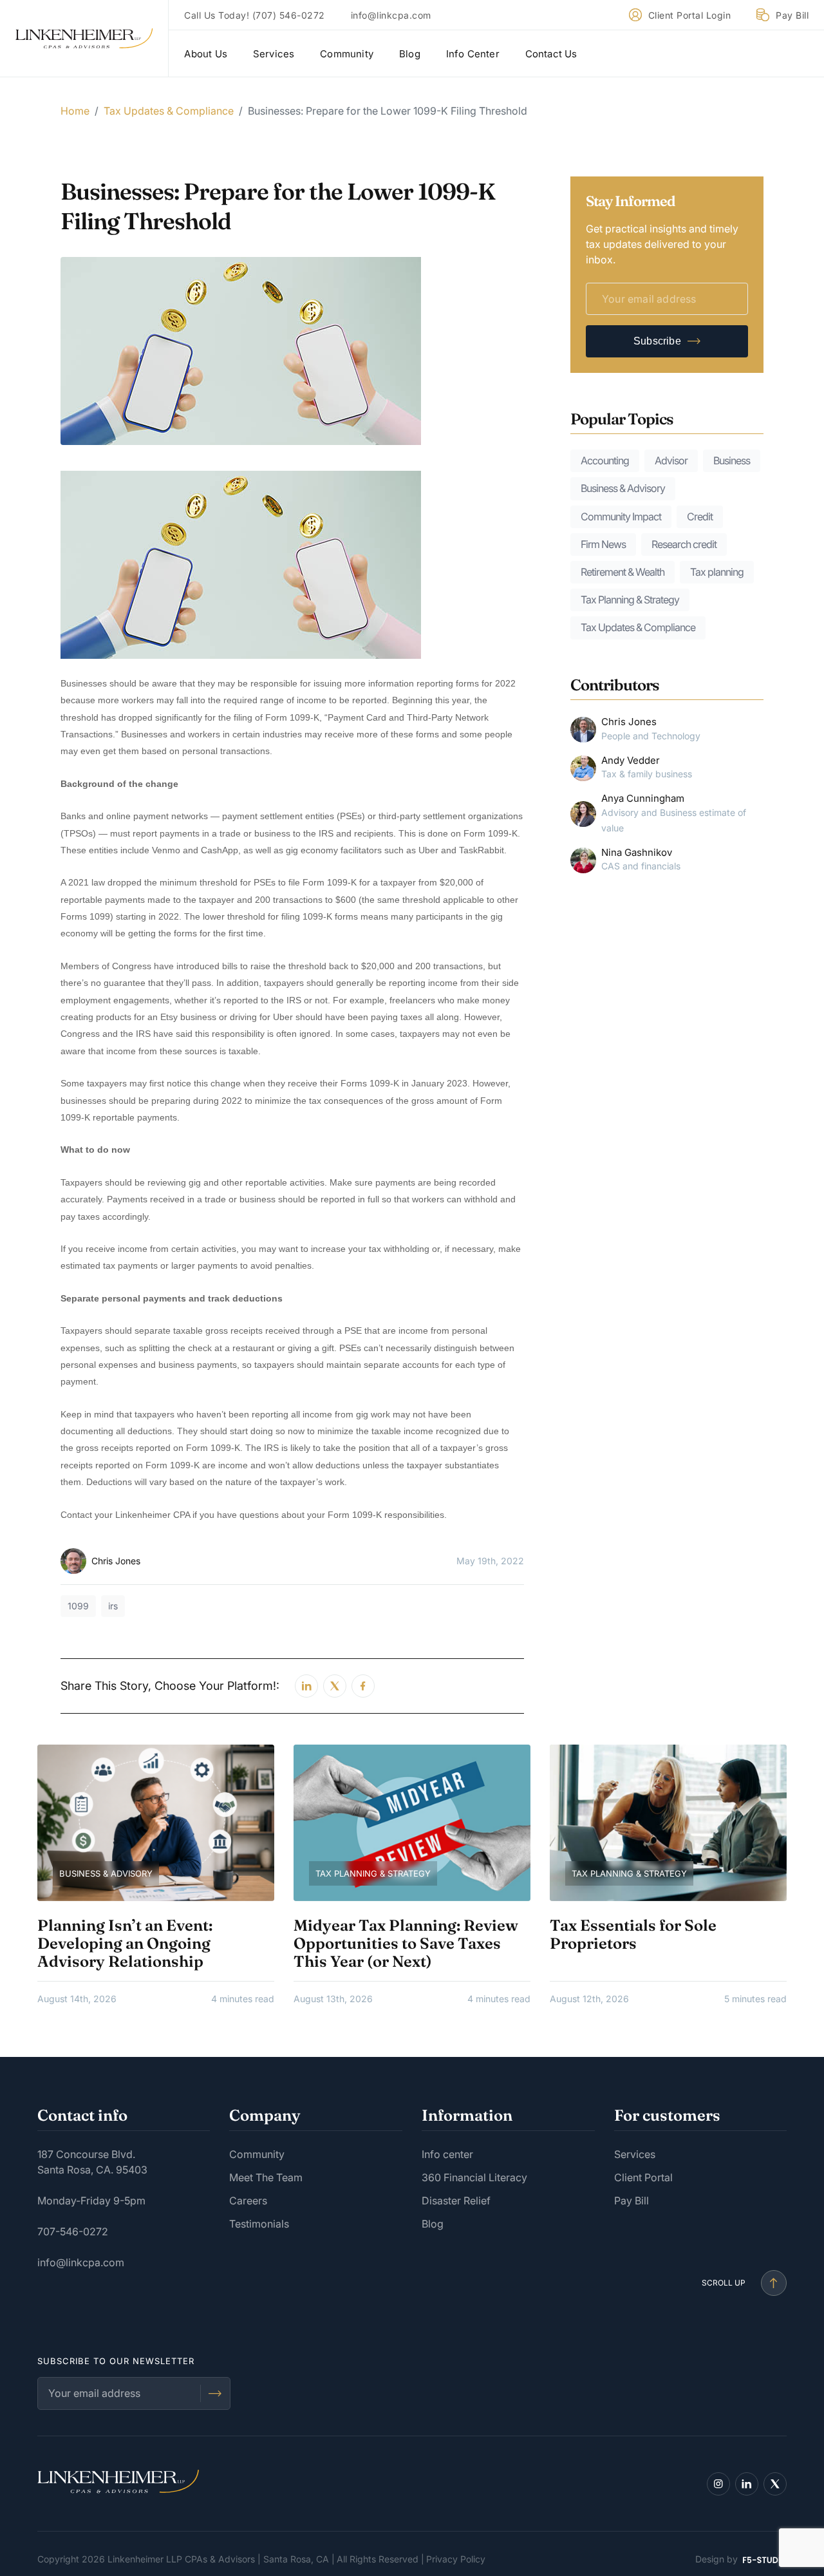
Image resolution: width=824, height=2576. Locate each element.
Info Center (473, 54)
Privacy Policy (456, 2559)
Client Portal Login (690, 15)
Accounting (605, 460)
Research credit (684, 544)
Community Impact (621, 516)
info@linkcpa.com (391, 15)
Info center (447, 2154)
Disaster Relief (456, 2201)
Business (732, 460)
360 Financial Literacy (474, 2177)
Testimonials (259, 2224)
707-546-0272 (73, 2231)
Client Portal (643, 2177)
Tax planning (717, 572)
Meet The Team (266, 2177)
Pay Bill (792, 15)
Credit (700, 516)
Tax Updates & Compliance (169, 111)
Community (347, 54)
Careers (248, 2201)
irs (113, 1606)
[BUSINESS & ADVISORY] (156, 1822)
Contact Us (551, 54)
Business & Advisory (623, 488)
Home (75, 111)
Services (274, 54)
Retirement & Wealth (623, 572)
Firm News (603, 544)
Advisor (671, 460)
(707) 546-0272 (289, 15)
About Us (206, 54)
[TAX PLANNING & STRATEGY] (412, 1822)
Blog (410, 54)
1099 (78, 1606)
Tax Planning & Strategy (630, 600)
